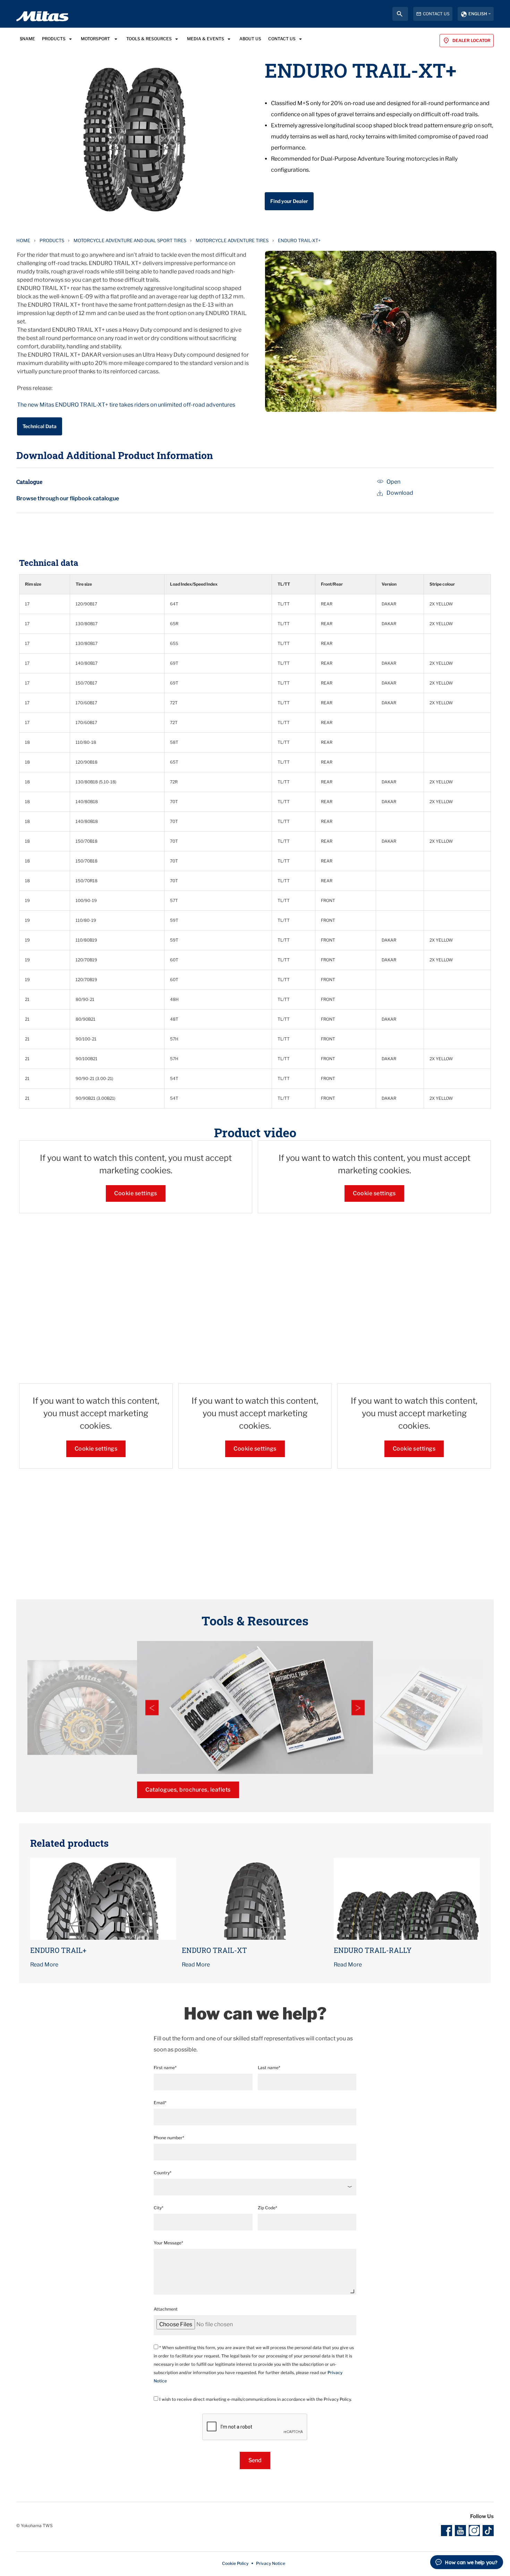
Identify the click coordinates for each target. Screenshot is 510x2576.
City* (159, 2208)
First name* (165, 2068)
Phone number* (169, 2138)
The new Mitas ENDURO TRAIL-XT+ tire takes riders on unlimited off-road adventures (126, 405)
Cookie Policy (235, 2563)
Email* (160, 2103)
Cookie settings (136, 1193)
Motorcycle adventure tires (232, 240)
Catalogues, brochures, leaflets (188, 1790)
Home (23, 240)
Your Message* (168, 2243)
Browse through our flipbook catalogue (68, 498)
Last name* (269, 2068)
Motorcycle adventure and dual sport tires (130, 240)
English (478, 14)
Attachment (166, 2309)
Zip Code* (267, 2208)
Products (52, 240)
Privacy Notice (271, 2563)
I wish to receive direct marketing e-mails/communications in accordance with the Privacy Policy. (255, 2399)
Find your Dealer (289, 201)
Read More (44, 1965)
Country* (163, 2173)
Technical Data (40, 426)
